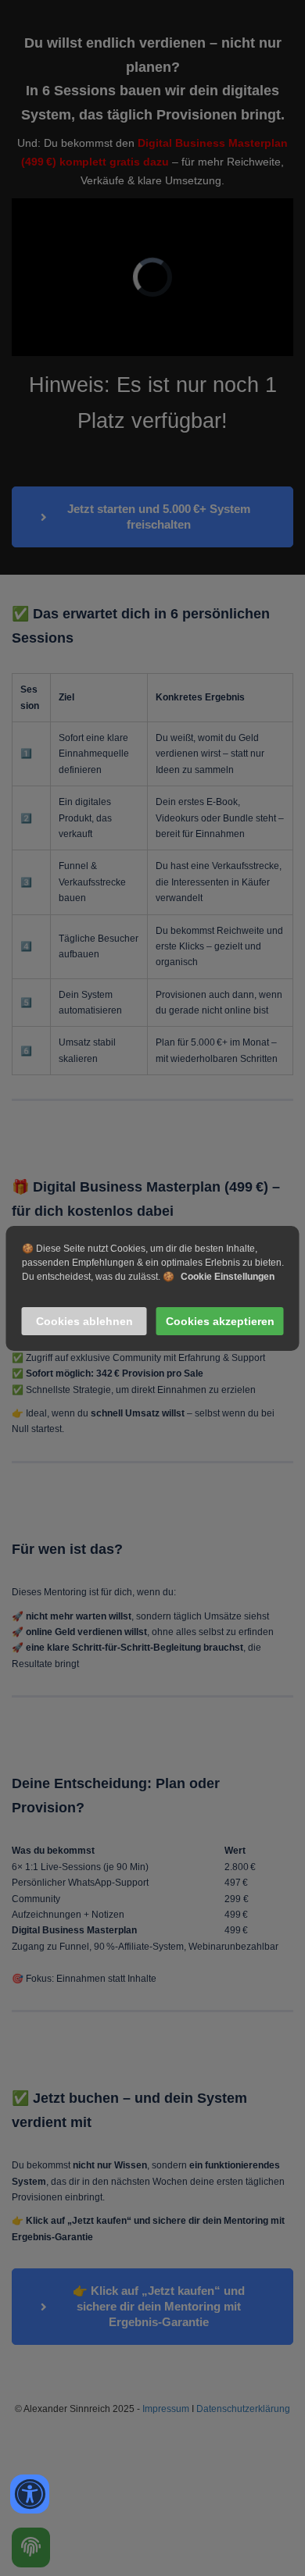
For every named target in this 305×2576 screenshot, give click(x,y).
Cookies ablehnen (84, 1321)
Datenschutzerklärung (243, 2409)
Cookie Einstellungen (228, 1277)
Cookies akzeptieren (220, 1321)
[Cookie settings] (31, 2547)
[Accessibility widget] (30, 2494)
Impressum (166, 2409)
